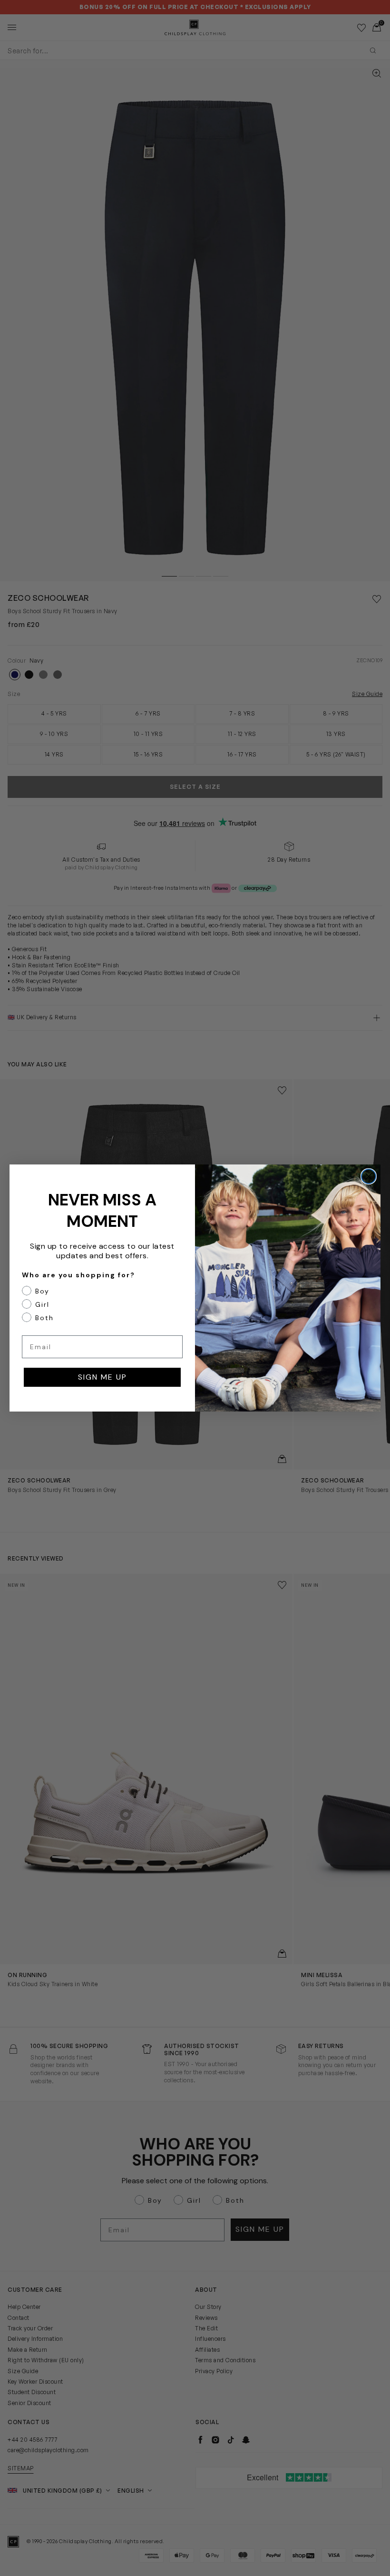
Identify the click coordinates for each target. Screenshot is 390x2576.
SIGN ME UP (102, 1377)
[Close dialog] (369, 1176)
